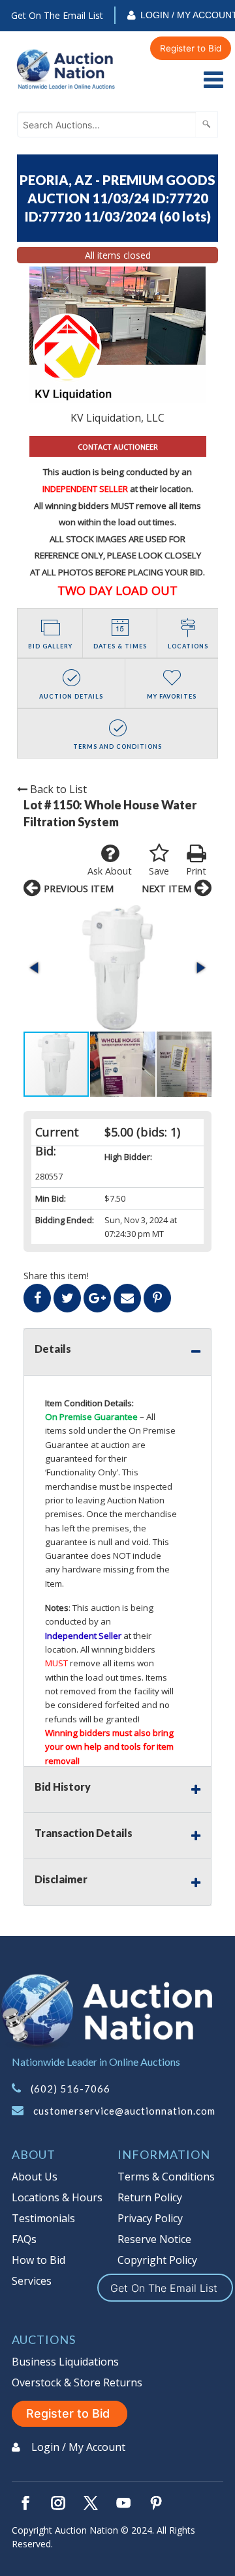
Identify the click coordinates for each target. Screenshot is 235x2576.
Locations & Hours (57, 2197)
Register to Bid (191, 48)
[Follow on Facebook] (25, 2503)
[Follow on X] (91, 2503)
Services (32, 2281)
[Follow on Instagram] (58, 2503)
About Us (35, 2177)
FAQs (24, 2239)
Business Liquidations (65, 2362)
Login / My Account (78, 2447)
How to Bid (39, 2260)
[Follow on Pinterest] (156, 2503)
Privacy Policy (150, 2218)
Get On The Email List (57, 15)
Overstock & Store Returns (77, 2382)
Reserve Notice (154, 2239)
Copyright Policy (157, 2260)
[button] (117, 968)
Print (196, 871)
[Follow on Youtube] (123, 2503)
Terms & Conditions (166, 2177)
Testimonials (43, 2218)
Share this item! (56, 1276)
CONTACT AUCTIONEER (118, 447)
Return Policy (150, 2197)
